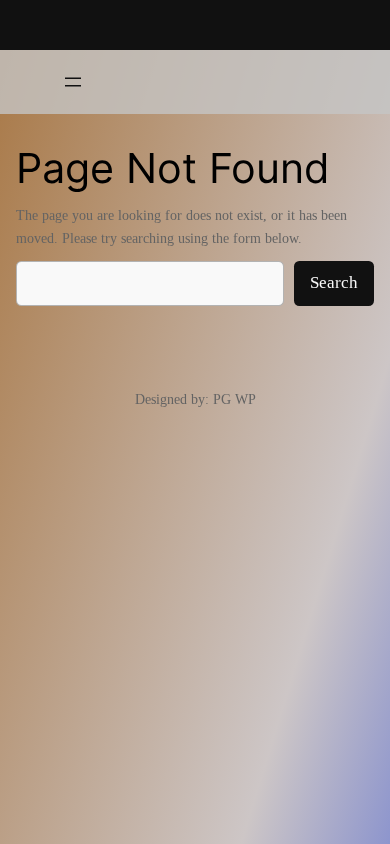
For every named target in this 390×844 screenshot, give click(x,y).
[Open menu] (73, 82)
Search (334, 282)
